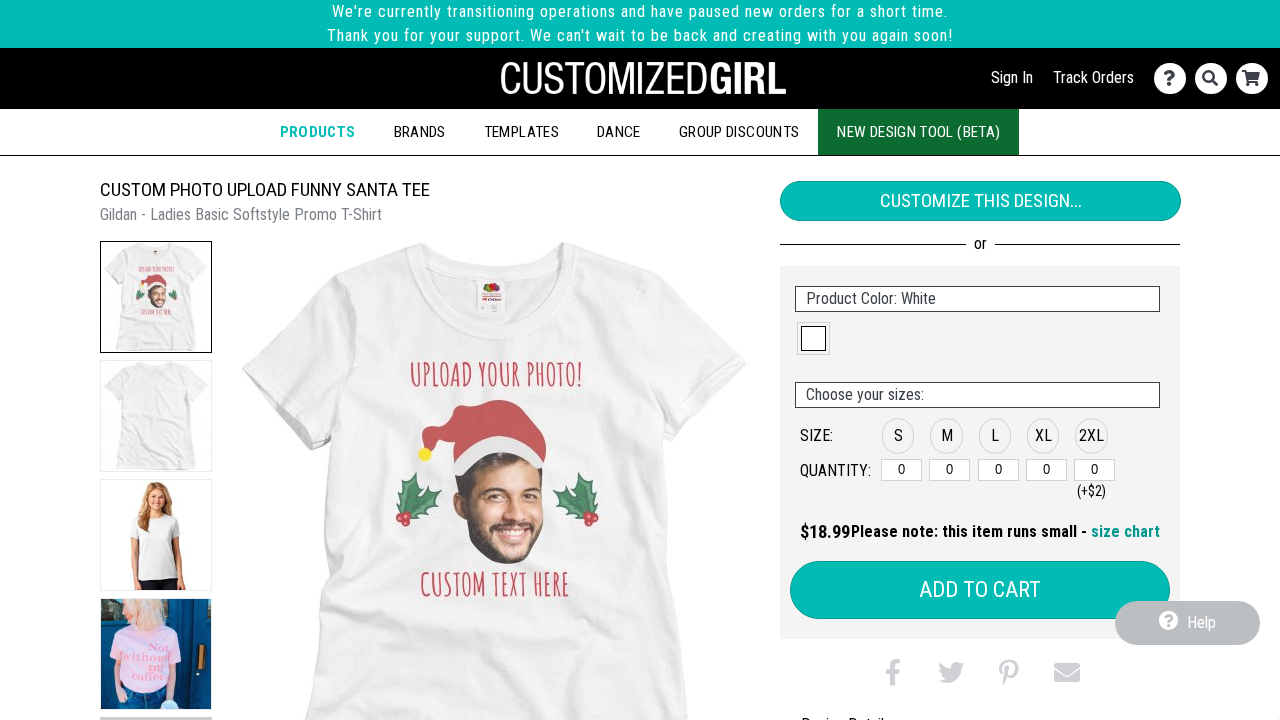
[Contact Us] (1174, 78)
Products (318, 132)
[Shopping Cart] (1256, 78)
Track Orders (1093, 77)
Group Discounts (739, 132)
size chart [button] (1125, 531)
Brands (420, 132)
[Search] (1215, 78)
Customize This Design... (981, 200)
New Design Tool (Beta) (918, 132)
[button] (156, 297)
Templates (521, 132)
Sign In (1012, 77)
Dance (619, 132)
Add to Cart (980, 589)
